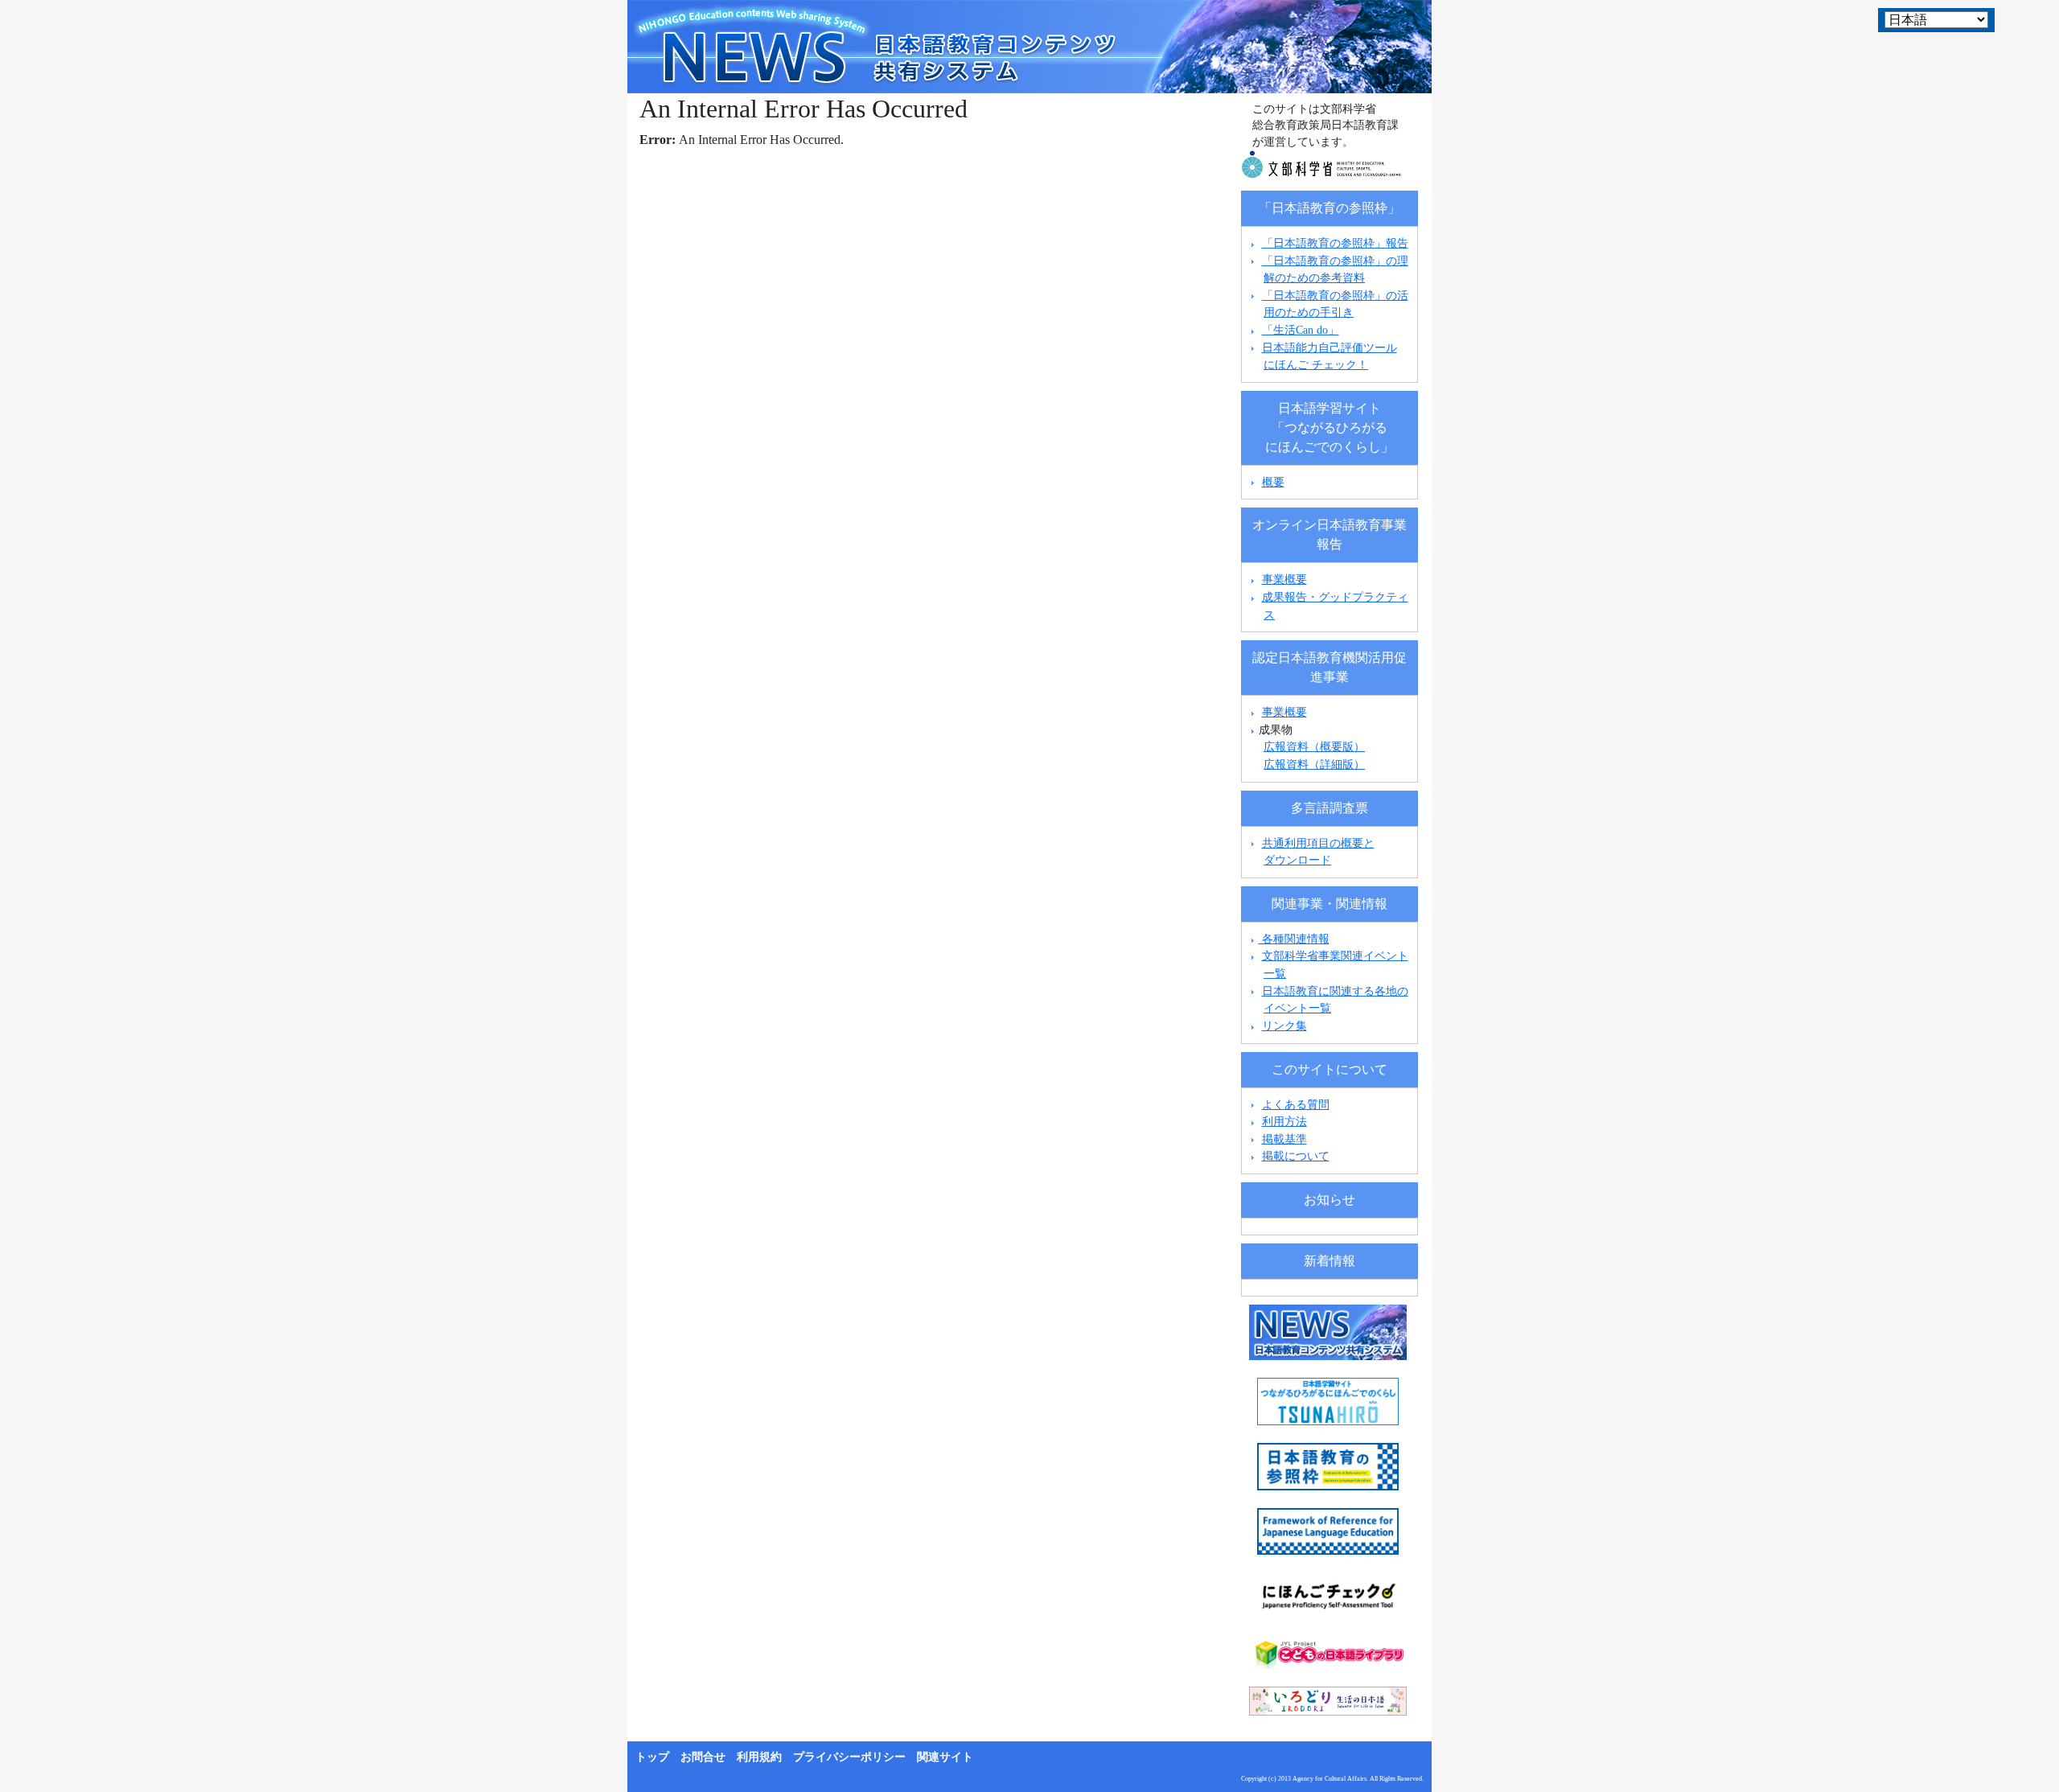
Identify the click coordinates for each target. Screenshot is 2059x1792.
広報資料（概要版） (1314, 746)
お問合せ (703, 1757)
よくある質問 (1296, 1104)
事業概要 (1284, 579)
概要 (1273, 482)
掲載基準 (1284, 1139)
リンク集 (1284, 1025)
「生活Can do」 (1301, 330)
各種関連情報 (1294, 939)
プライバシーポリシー (849, 1757)
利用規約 (759, 1757)
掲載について (1296, 1156)
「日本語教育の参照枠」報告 (1335, 243)
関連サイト (945, 1757)
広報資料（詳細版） (1314, 764)
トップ (652, 1757)
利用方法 (1284, 1121)
